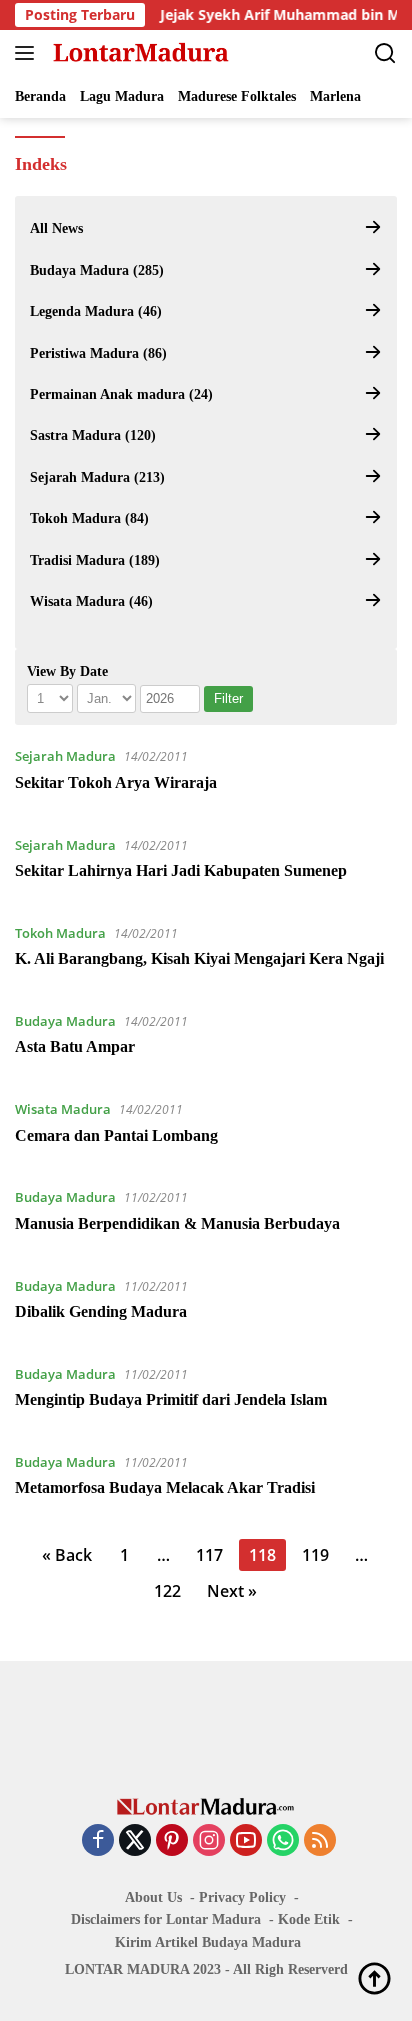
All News (56, 228)
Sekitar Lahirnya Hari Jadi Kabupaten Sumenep (181, 870)
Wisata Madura (63, 1109)
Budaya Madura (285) (97, 270)
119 (315, 1555)
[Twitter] (135, 1841)
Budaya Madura (65, 1021)
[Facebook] (98, 1841)
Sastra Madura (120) (93, 435)
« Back (67, 1555)
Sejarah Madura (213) (97, 477)
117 (209, 1555)
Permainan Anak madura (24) (121, 394)
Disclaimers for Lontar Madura (166, 1919)
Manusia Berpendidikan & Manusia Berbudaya (177, 1223)
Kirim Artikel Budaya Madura (208, 1942)
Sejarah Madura (65, 756)
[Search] (385, 53)
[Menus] (28, 53)
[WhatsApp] (283, 1841)
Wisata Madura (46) (91, 601)
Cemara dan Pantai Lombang (116, 1135)
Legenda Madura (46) (96, 311)
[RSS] (320, 1841)
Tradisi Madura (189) (95, 560)
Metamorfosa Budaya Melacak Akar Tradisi (165, 1487)
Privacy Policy (242, 1897)
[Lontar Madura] (138, 53)
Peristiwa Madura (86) (98, 353)
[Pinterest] (172, 1841)
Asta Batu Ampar (75, 1046)
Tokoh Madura (60, 933)
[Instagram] (209, 1841)
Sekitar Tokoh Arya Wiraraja (116, 782)
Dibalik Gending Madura (101, 1311)
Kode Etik (309, 1919)
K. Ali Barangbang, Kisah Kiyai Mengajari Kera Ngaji (199, 958)
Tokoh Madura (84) (89, 518)
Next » (232, 1591)
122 (167, 1591)
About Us (153, 1897)
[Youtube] (246, 1841)
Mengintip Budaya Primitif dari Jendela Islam (171, 1399)
